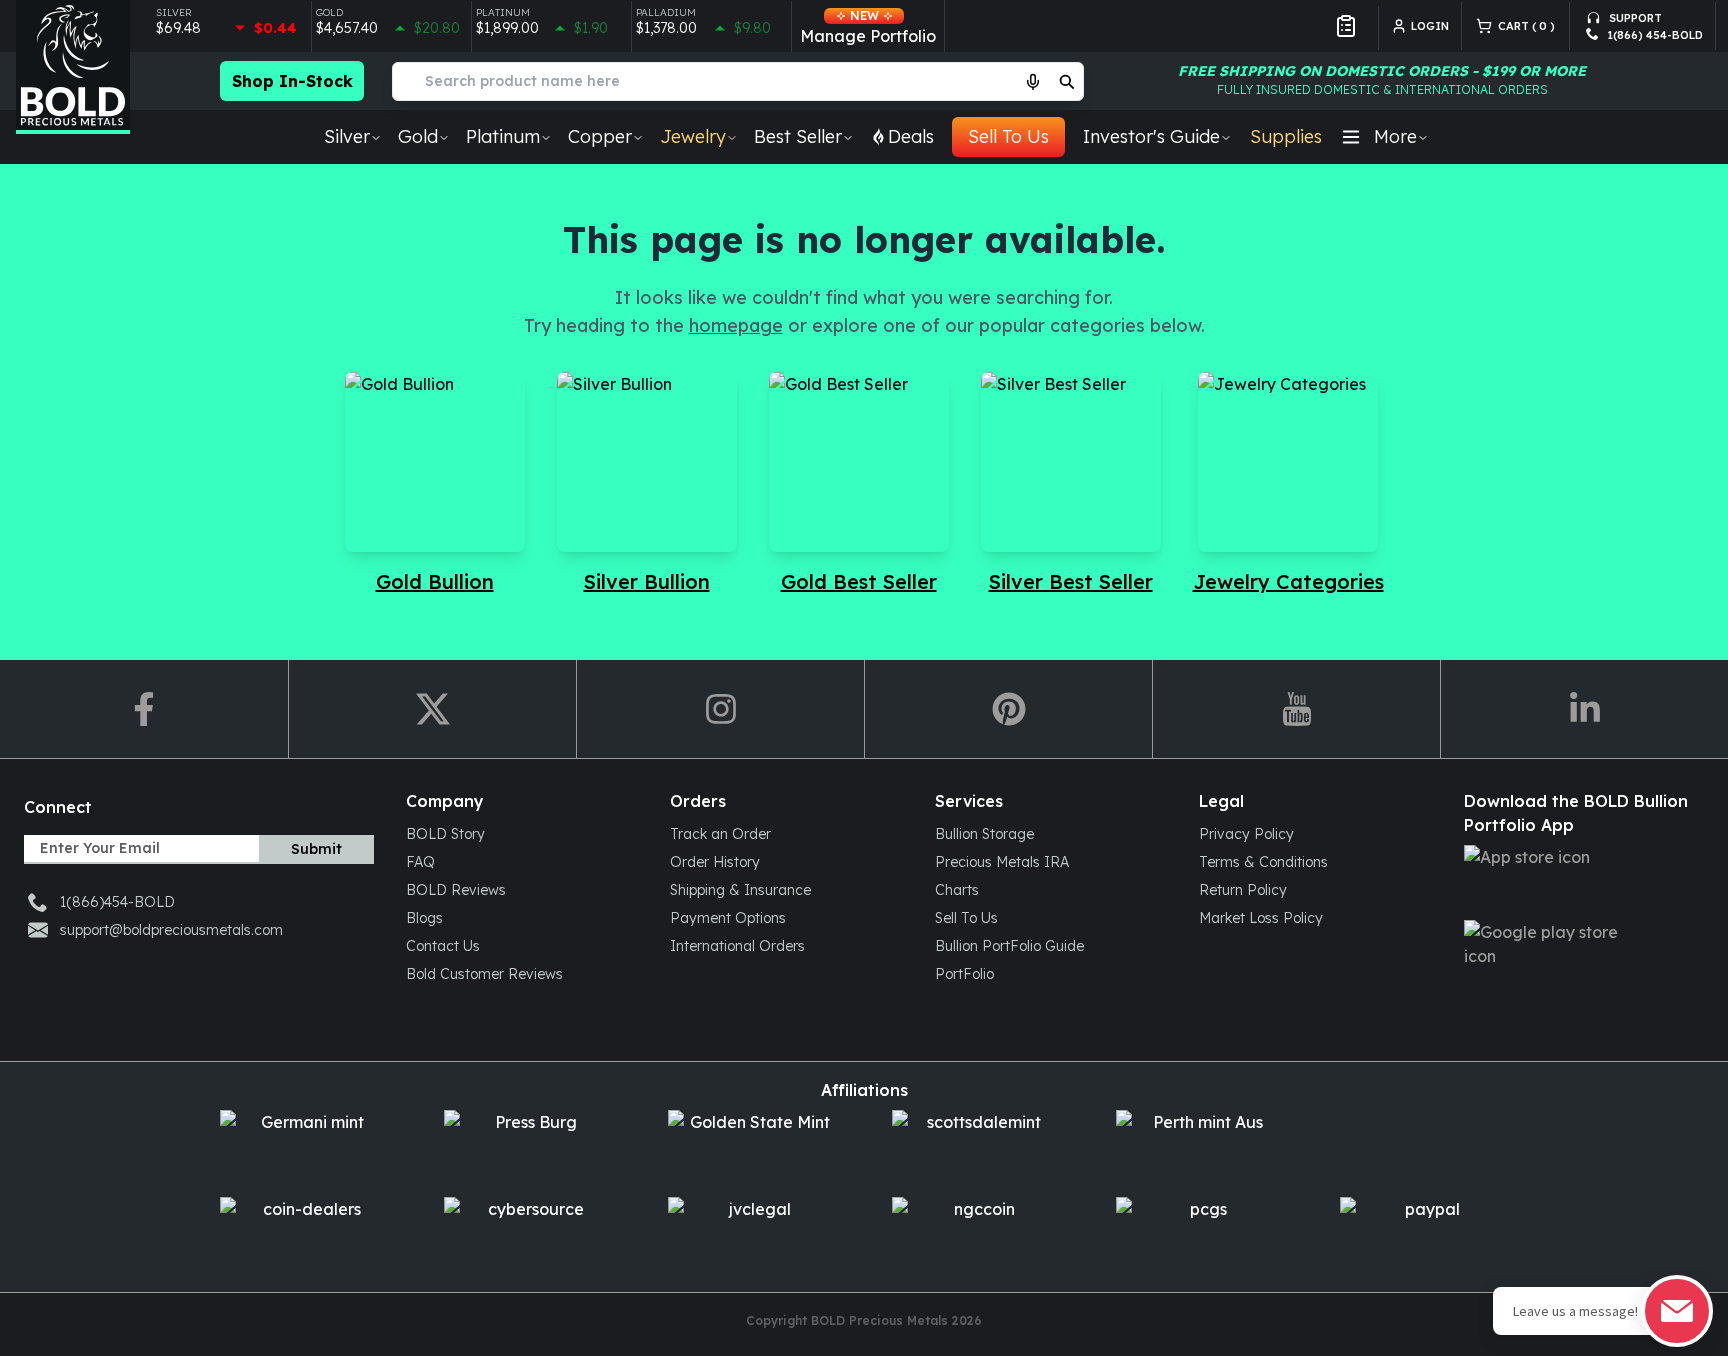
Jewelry (693, 136)
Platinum (503, 136)
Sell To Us (1008, 136)
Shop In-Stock (292, 81)
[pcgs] (1200, 1232)
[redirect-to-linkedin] (1584, 709)
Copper (600, 136)
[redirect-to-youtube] (1296, 709)
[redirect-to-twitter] (432, 709)
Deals (911, 136)
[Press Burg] (528, 1145)
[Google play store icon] (1580, 955)
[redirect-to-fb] (144, 709)
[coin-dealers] (304, 1232)
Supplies (1286, 136)
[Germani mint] (304, 1145)
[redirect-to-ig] (720, 709)
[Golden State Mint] (752, 1145)
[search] (1067, 81)
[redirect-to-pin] (1008, 709)
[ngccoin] (976, 1232)
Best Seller (798, 136)
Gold (418, 136)
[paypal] (1424, 1232)
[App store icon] (1580, 880)
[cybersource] (528, 1232)
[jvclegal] (752, 1232)
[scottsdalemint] (976, 1145)
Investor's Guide (1151, 136)
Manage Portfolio (868, 27)
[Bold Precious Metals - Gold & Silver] (73, 67)
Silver (347, 136)
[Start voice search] (1033, 81)
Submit (316, 849)
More (1395, 136)
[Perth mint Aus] (1200, 1145)
